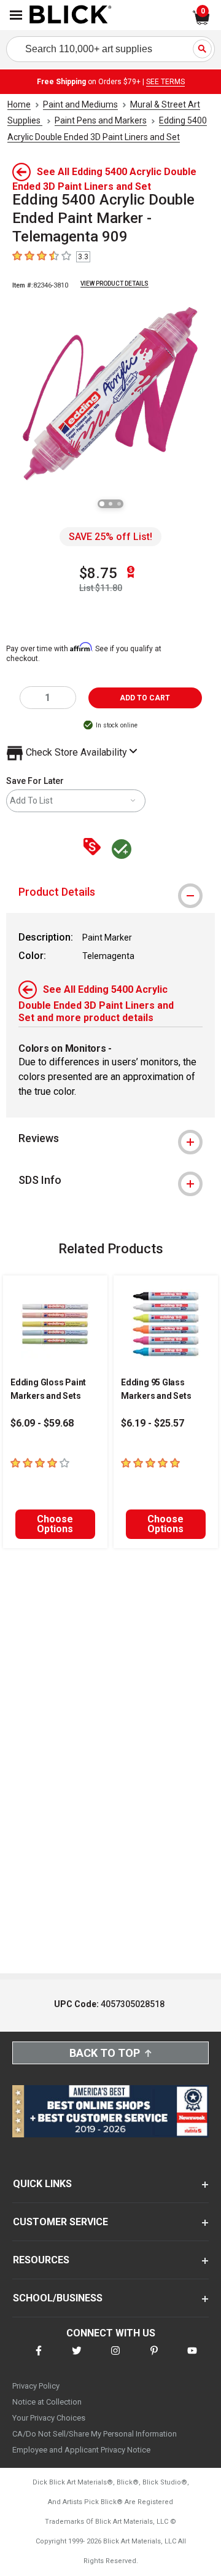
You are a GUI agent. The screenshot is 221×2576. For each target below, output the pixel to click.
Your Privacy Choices (49, 2418)
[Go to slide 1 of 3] (102, 504)
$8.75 (98, 573)
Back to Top (105, 2053)
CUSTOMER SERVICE (60, 2222)
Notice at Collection (47, 2402)
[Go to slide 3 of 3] (119, 504)
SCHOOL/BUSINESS (58, 2298)
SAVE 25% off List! (110, 537)
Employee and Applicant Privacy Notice (81, 2450)
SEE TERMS (165, 82)
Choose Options (55, 1524)
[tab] (110, 892)
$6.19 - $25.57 (153, 1423)
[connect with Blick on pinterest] (154, 2358)
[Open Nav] (16, 15)
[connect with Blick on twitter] (77, 2358)
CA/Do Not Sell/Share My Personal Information (95, 2434)
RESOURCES (41, 2260)
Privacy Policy (36, 2386)
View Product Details (114, 284)
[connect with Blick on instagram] (115, 2358)
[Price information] (95, 848)
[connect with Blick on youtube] (192, 2358)
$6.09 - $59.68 (42, 1423)
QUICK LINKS (42, 2184)
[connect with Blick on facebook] (39, 2358)
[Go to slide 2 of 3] (110, 504)
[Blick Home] (71, 15)
